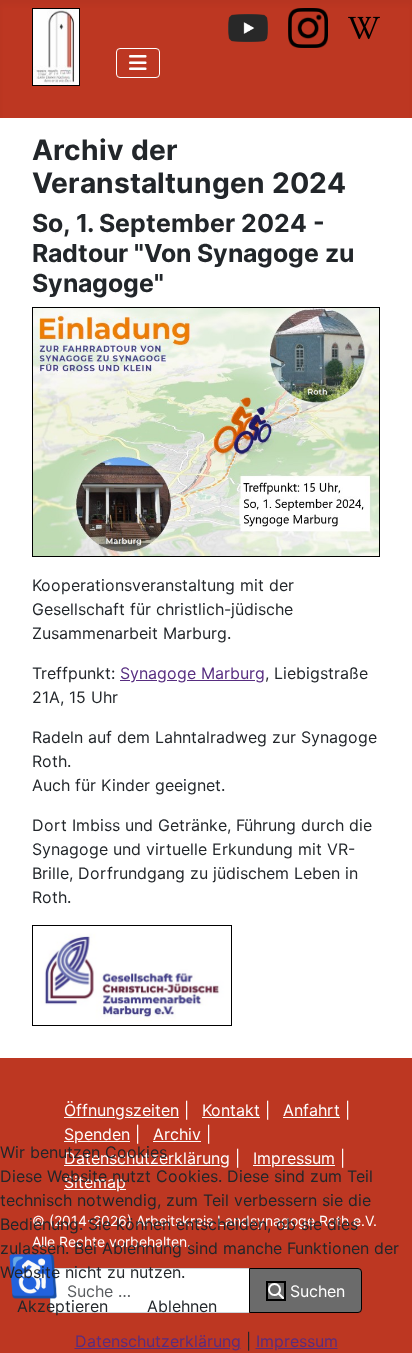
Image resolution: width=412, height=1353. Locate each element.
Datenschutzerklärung (158, 1341)
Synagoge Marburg (192, 673)
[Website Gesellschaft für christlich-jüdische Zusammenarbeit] (132, 974)
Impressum (297, 1341)
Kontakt (231, 1110)
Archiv (177, 1134)
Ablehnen (182, 1306)
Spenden (97, 1134)
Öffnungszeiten (121, 1110)
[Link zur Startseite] (56, 45)
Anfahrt (311, 1110)
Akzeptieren (62, 1306)
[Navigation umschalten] (138, 63)
